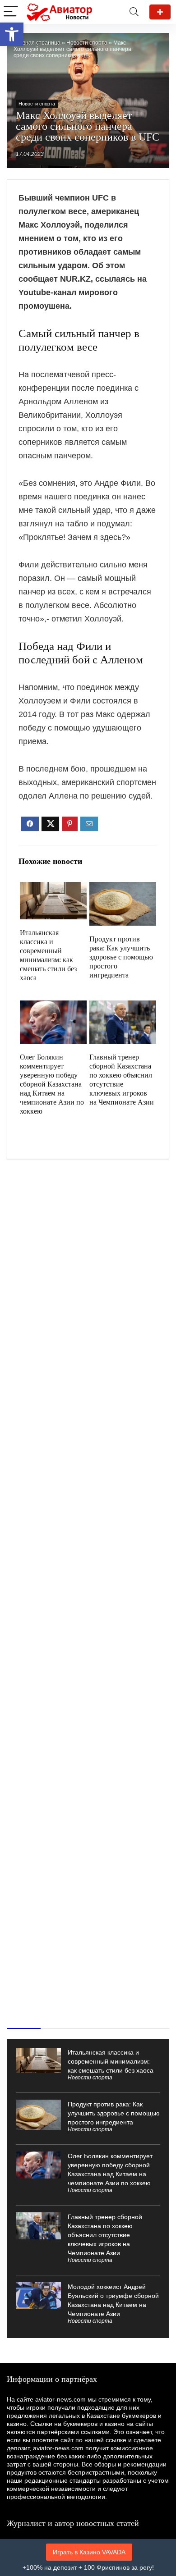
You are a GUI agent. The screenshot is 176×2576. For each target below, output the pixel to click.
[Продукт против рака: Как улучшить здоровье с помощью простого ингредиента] (123, 888)
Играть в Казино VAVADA (89, 2552)
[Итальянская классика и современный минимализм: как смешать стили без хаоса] (53, 888)
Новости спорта (87, 43)
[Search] (134, 12)
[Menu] (11, 12)
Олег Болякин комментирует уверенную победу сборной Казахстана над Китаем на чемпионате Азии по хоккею (52, 1084)
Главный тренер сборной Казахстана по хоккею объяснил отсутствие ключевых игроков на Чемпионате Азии (105, 2235)
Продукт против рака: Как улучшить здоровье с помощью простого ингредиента (121, 957)
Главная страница (37, 43)
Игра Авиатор (160, 12)
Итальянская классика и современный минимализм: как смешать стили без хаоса (111, 2061)
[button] (12, 34)
